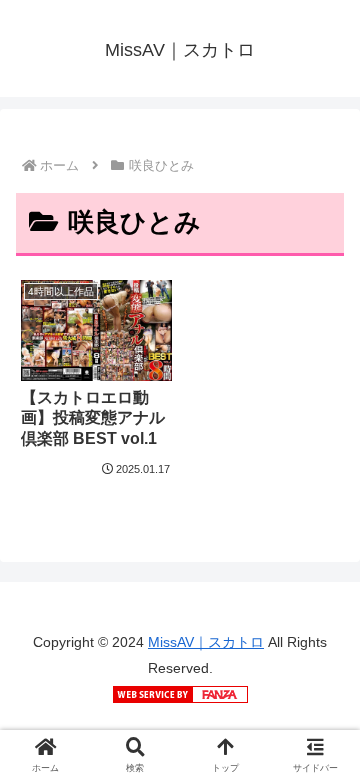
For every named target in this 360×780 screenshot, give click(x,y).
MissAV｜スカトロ (206, 642)
